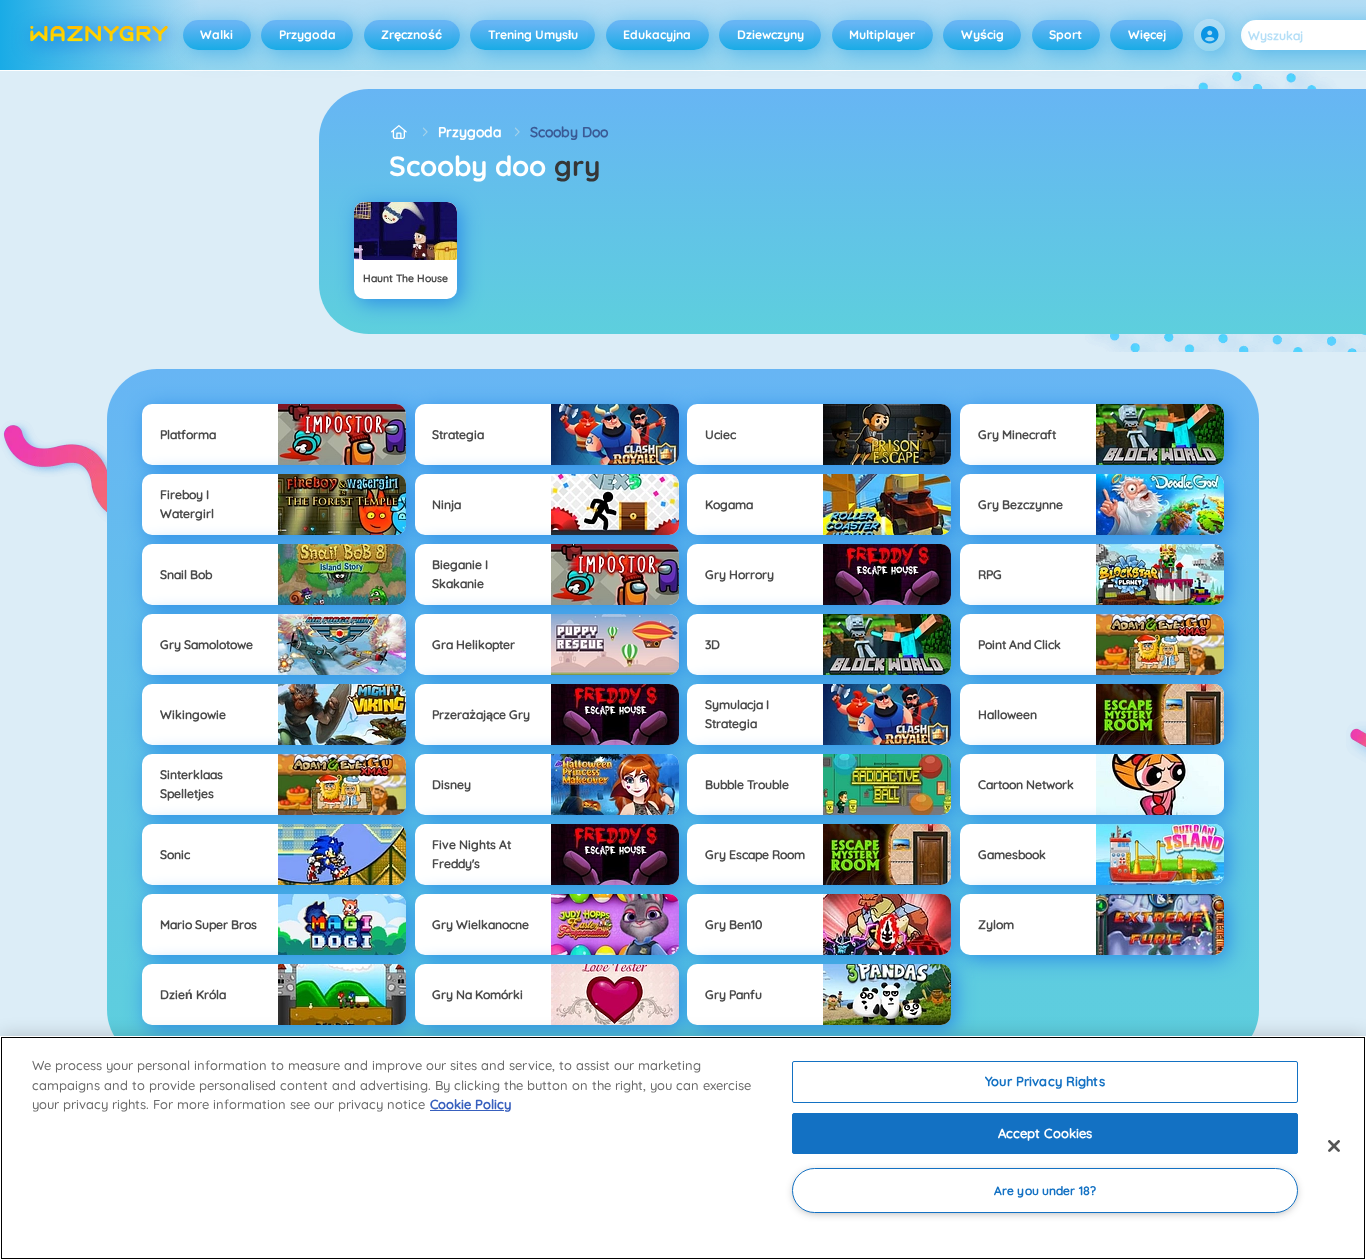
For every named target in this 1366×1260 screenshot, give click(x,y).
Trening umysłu (533, 34)
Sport (1065, 34)
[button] (1210, 35)
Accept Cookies (1045, 1133)
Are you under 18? (1045, 1190)
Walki (216, 34)
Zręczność (411, 34)
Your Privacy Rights (1044, 1081)
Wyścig (982, 34)
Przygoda (307, 34)
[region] (683, 1148)
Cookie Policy (470, 1104)
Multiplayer (882, 34)
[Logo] (99, 35)
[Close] (1334, 1146)
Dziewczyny (770, 34)
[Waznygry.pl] (399, 132)
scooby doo (569, 132)
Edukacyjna (657, 34)
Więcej (1147, 34)
